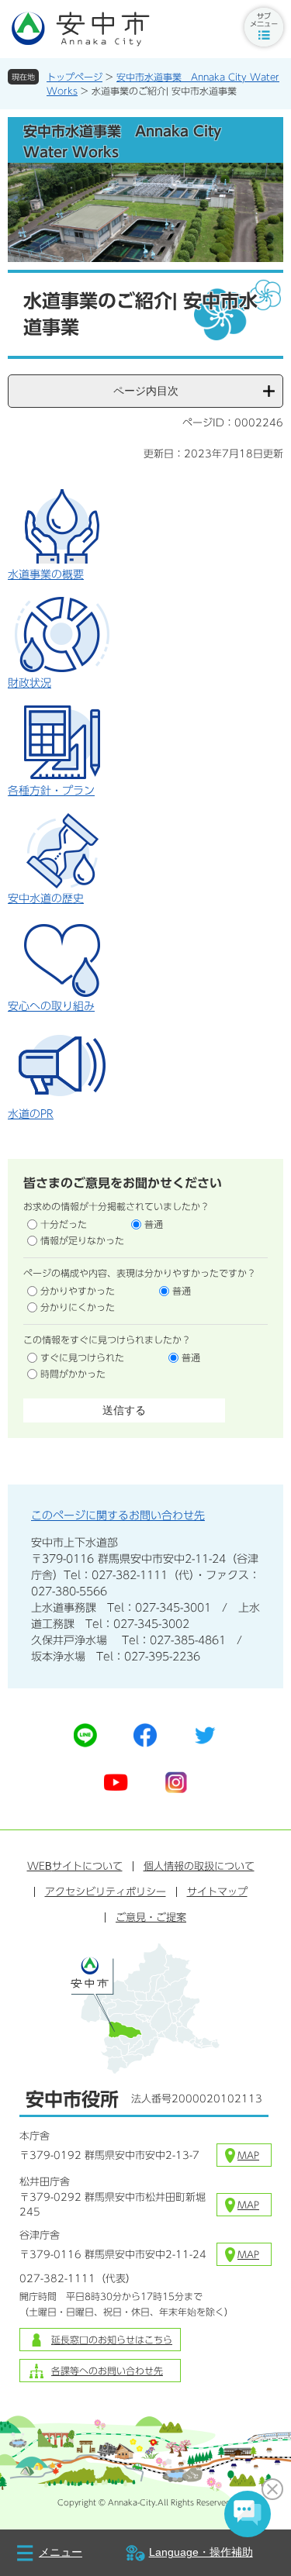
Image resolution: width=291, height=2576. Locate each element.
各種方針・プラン (51, 791)
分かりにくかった (78, 1307)
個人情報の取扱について (199, 1866)
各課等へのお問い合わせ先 (107, 2371)
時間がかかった (73, 1374)
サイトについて (75, 1866)
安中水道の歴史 (46, 898)
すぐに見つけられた (82, 1357)
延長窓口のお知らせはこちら (112, 2340)
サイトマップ (217, 1892)
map (248, 2155)
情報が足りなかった (82, 1240)
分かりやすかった (78, 1291)
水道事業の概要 (46, 574)
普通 (154, 1224)
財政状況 (29, 683)
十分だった (64, 1224)
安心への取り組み (51, 1006)
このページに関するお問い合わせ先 (118, 1516)
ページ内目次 (146, 391)
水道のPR (31, 1114)
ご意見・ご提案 (151, 1917)
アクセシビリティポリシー (106, 1892)
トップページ (74, 77)
